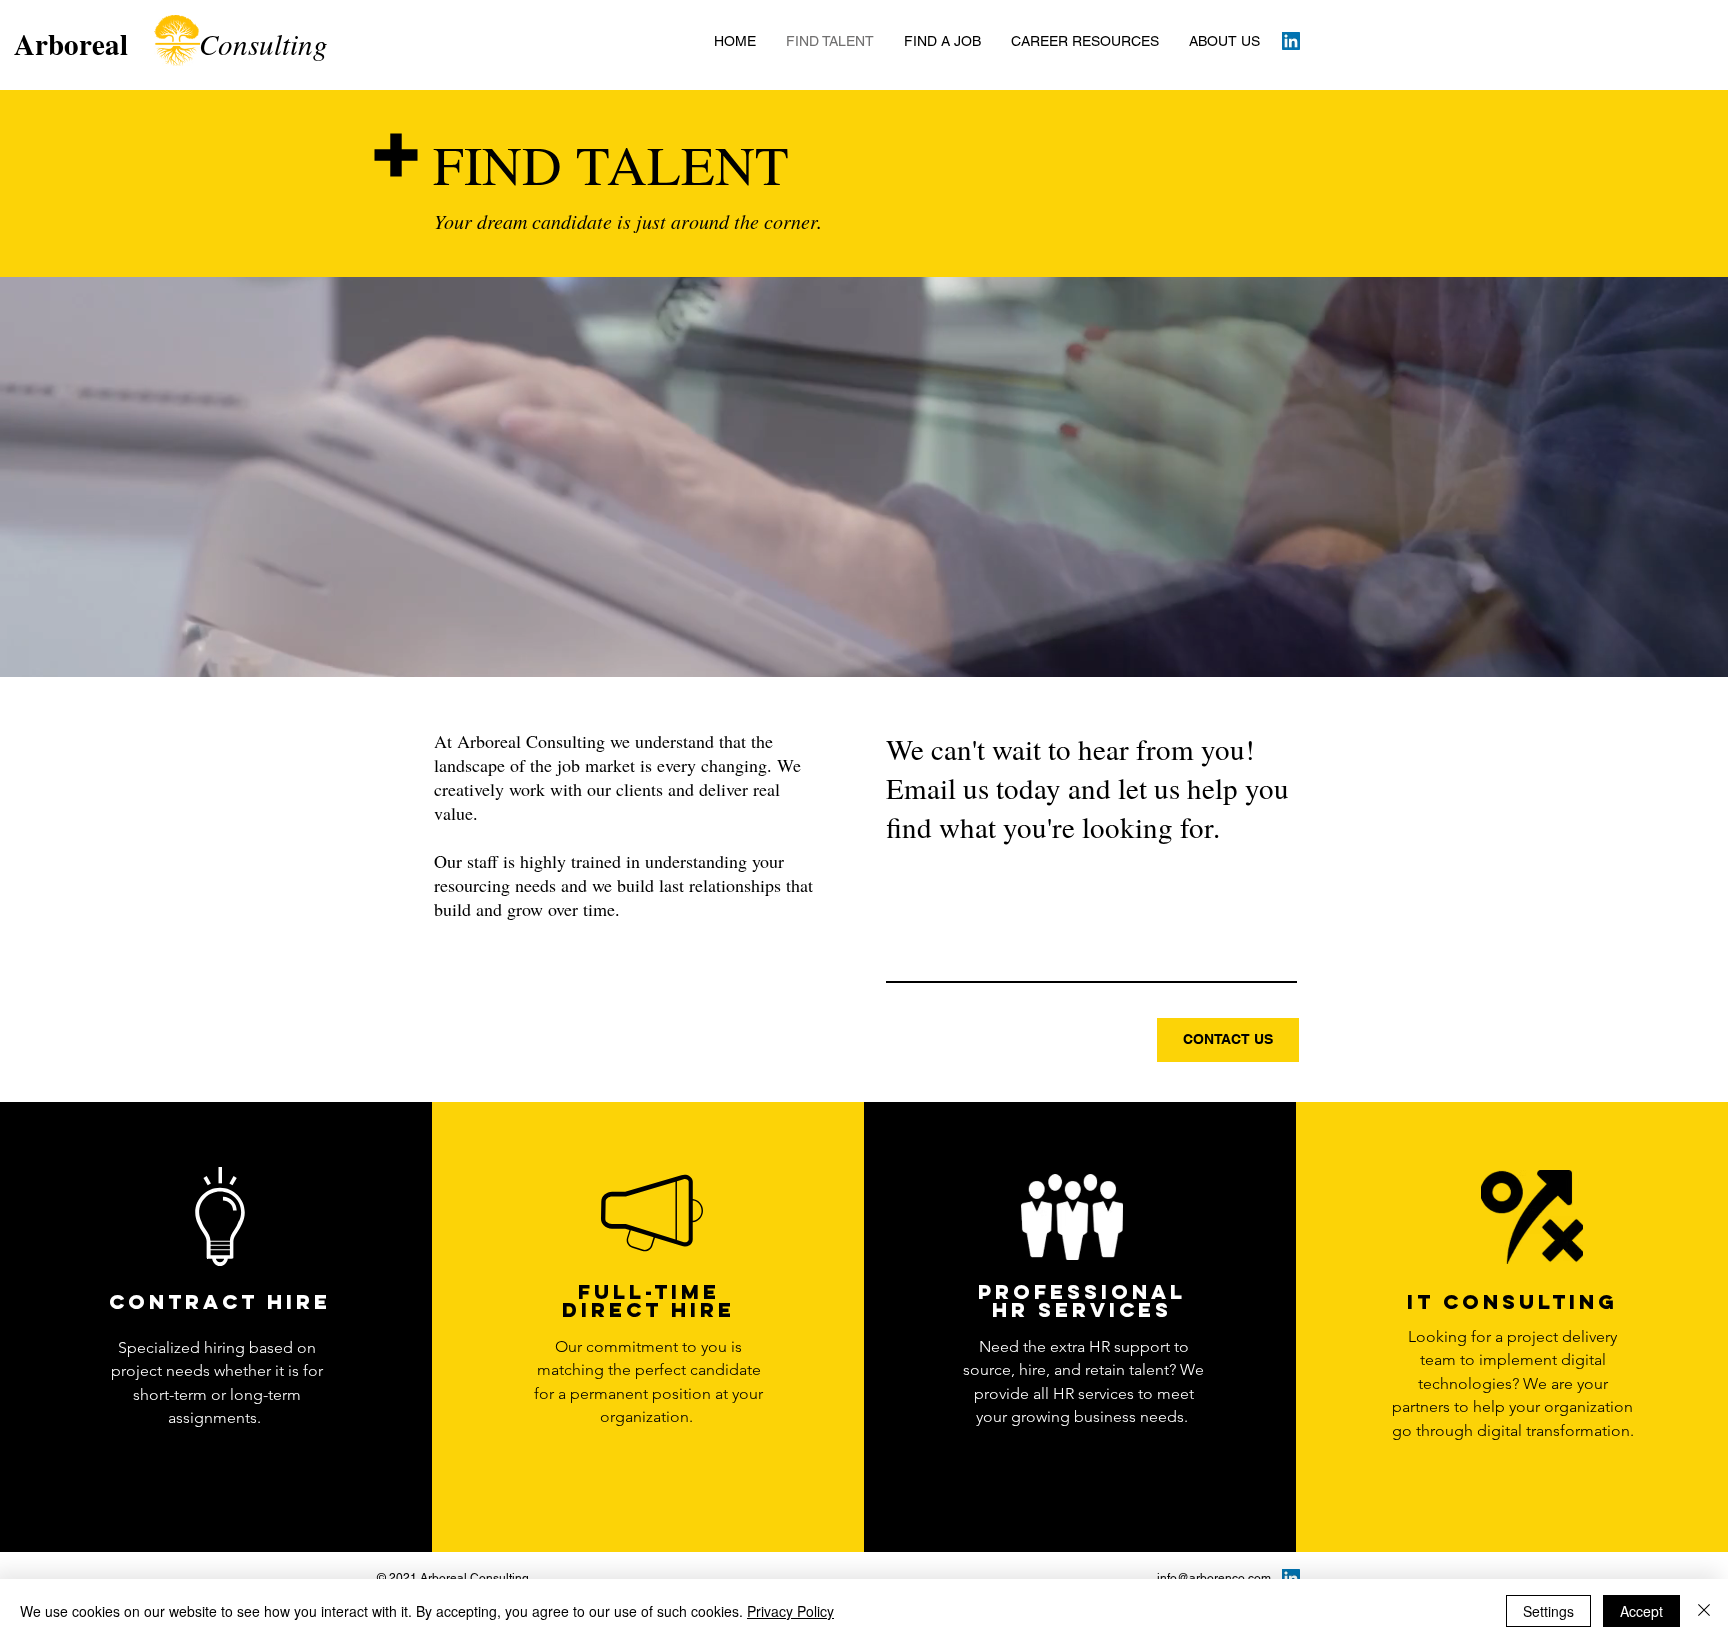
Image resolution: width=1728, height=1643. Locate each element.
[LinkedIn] (1291, 41)
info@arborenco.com (1214, 1578)
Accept (1641, 1611)
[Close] (1704, 1611)
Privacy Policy (790, 1611)
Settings (1548, 1611)
